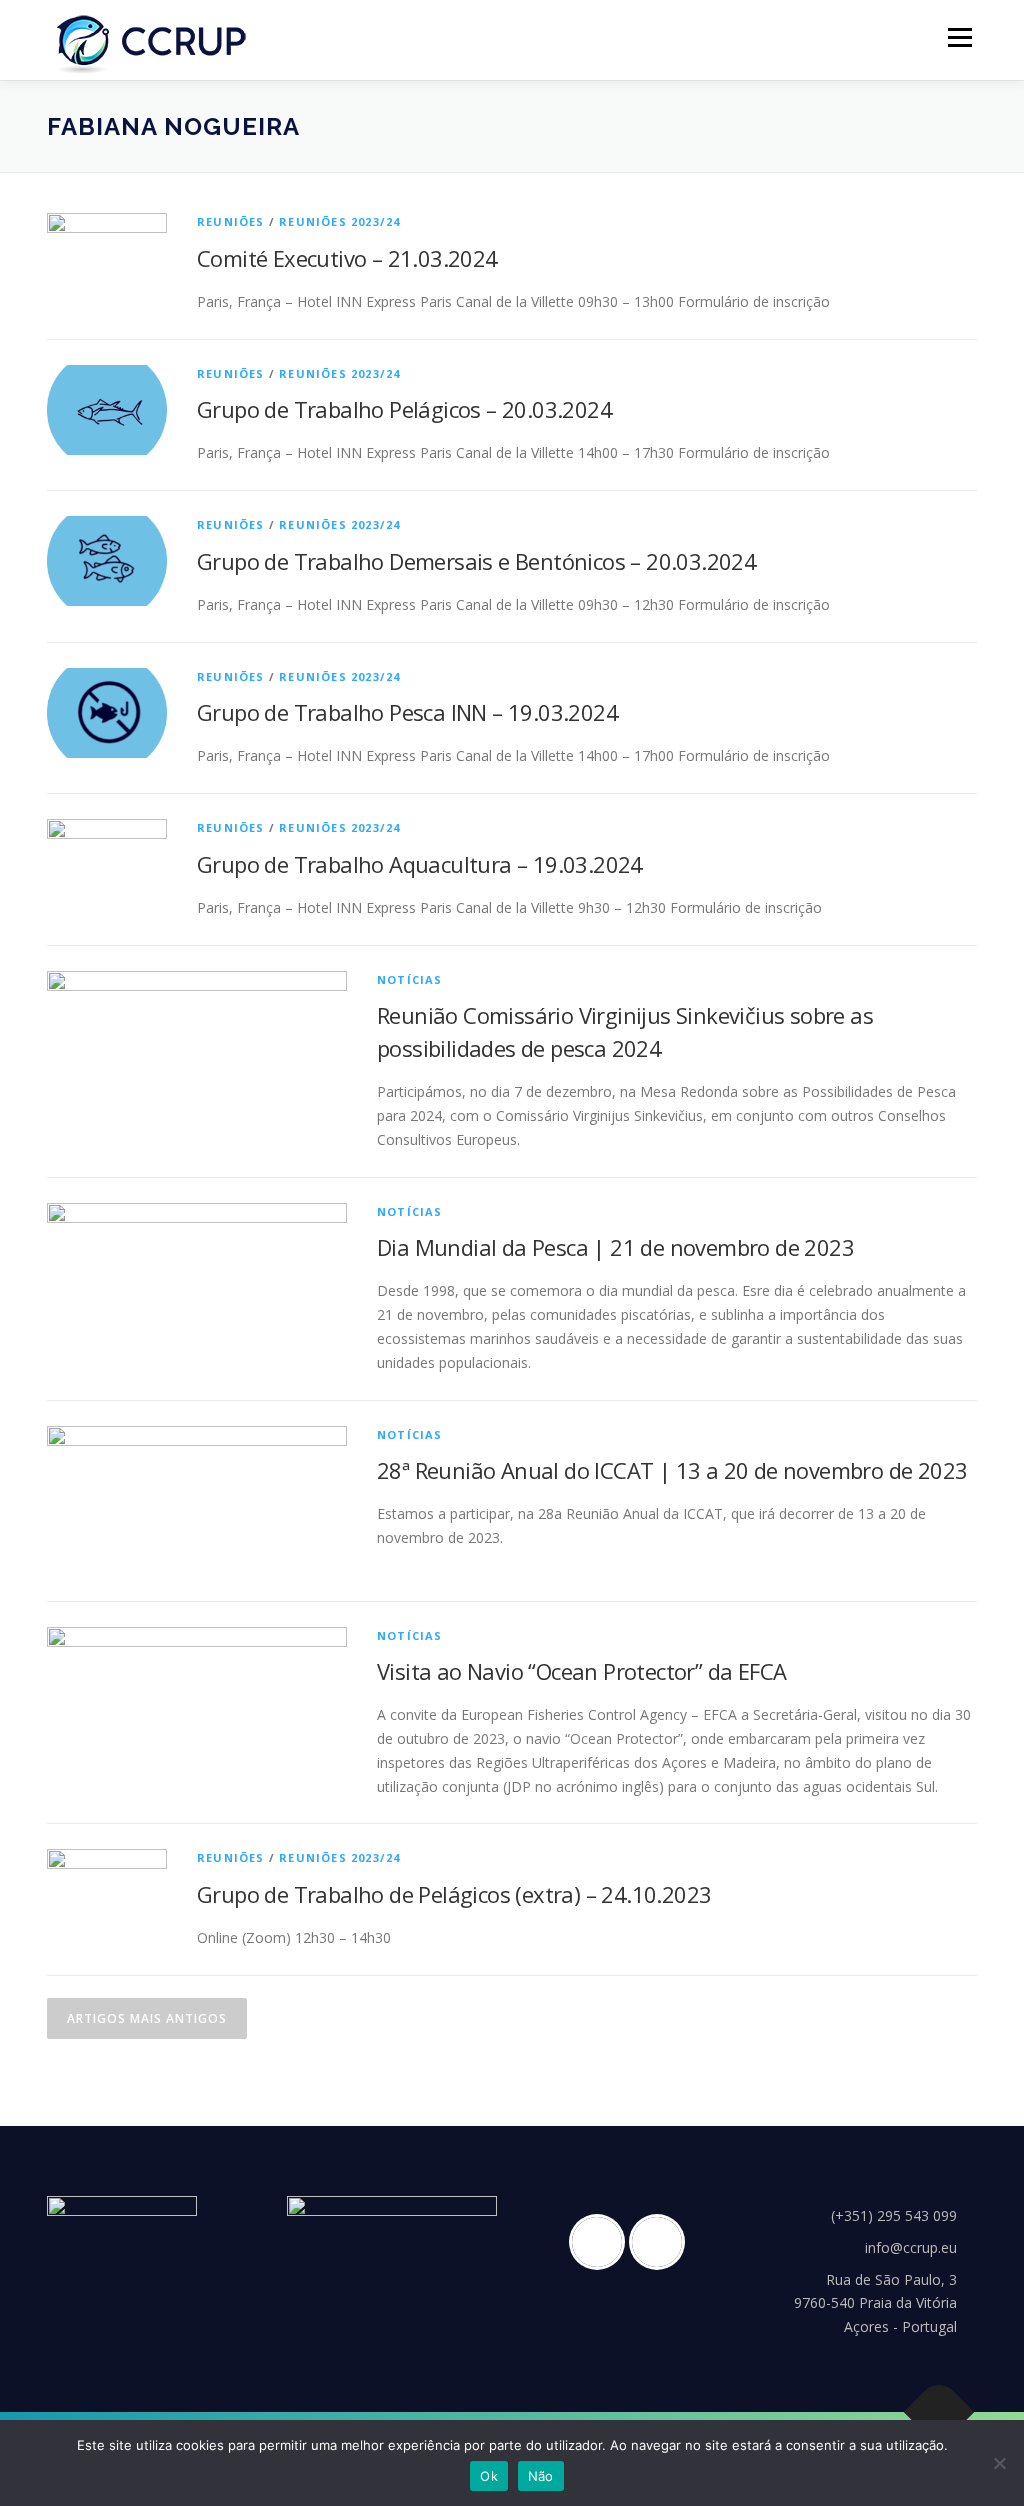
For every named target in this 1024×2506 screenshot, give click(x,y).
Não (541, 2476)
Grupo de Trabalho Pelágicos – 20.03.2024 (404, 409)
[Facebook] (602, 2242)
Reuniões (231, 221)
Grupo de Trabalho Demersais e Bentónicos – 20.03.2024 (476, 561)
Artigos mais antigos (147, 2018)
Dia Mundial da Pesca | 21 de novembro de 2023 (615, 1247)
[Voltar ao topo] (939, 2412)
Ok (489, 2476)
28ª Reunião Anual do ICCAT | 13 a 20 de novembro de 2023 (672, 1470)
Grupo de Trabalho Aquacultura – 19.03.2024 (420, 864)
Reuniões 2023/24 (339, 221)
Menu (959, 37)
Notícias (410, 979)
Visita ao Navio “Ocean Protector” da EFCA (581, 1671)
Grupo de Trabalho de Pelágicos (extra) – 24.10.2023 (454, 1894)
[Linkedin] (662, 2242)
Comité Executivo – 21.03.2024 (347, 258)
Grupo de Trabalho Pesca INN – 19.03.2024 (407, 712)
